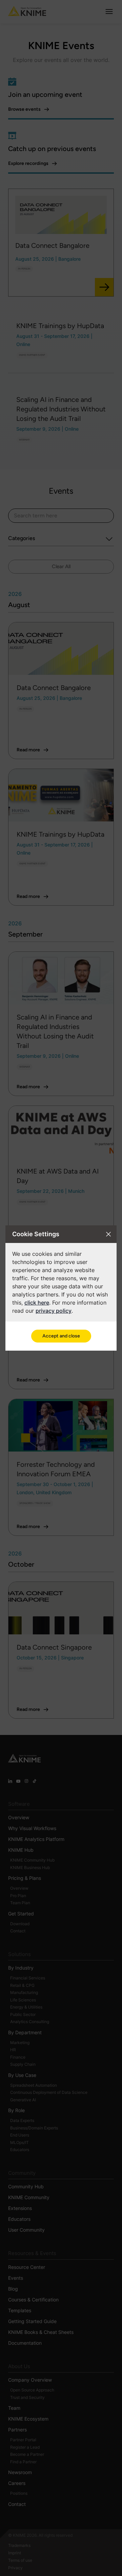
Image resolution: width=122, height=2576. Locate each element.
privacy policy (54, 1311)
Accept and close (61, 1336)
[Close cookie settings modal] (108, 1234)
